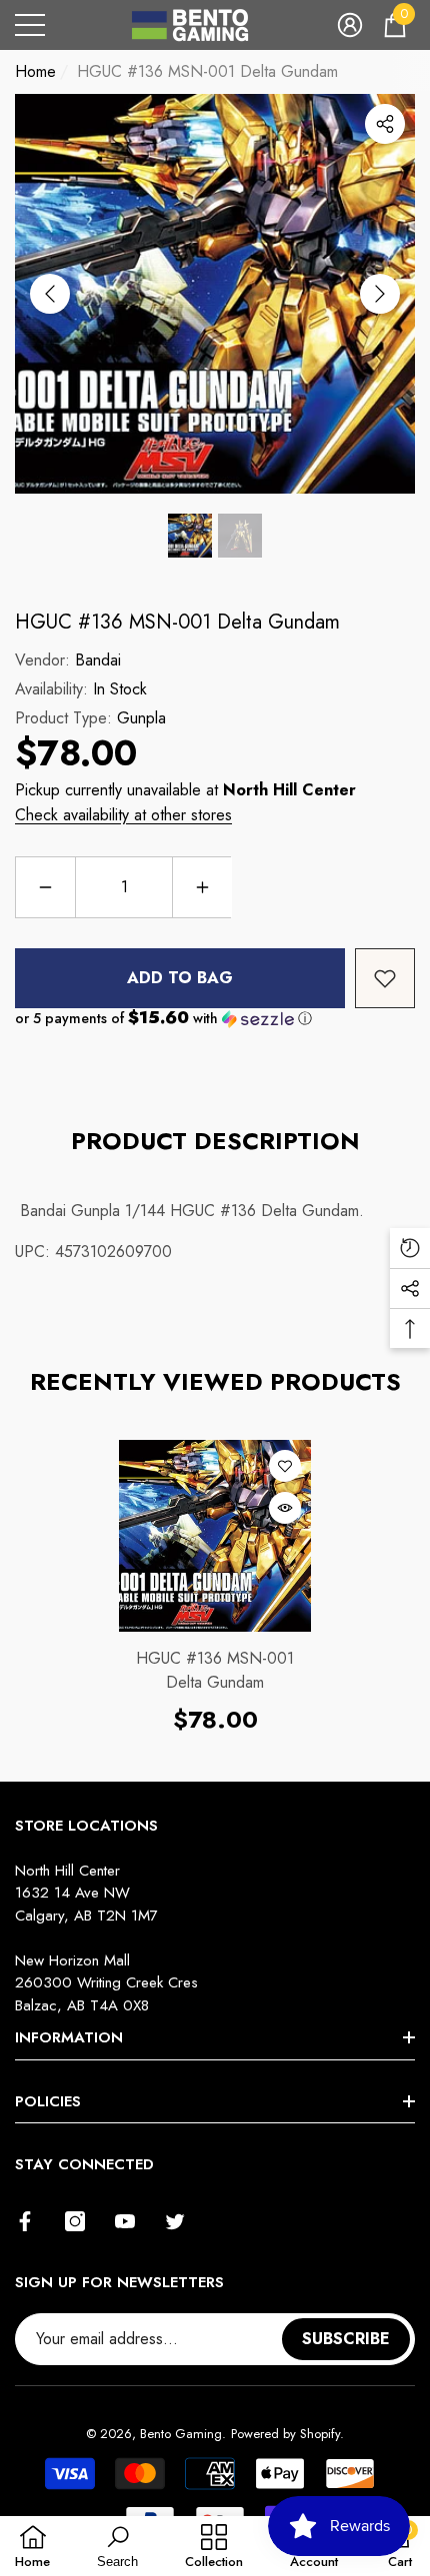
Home (35, 71)
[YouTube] (125, 2221)
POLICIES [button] (48, 2101)
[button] (350, 25)
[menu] (30, 25)
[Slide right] (380, 294)
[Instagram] (75, 2221)
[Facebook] (25, 2221)
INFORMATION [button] (69, 2037)
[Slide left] (50, 294)
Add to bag (180, 978)
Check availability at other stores (123, 815)
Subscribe (346, 2339)
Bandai (98, 660)
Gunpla (141, 718)
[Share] (385, 124)
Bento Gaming (181, 2434)
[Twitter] (175, 2221)
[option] (215, 294)
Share (385, 124)
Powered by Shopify (285, 2434)
